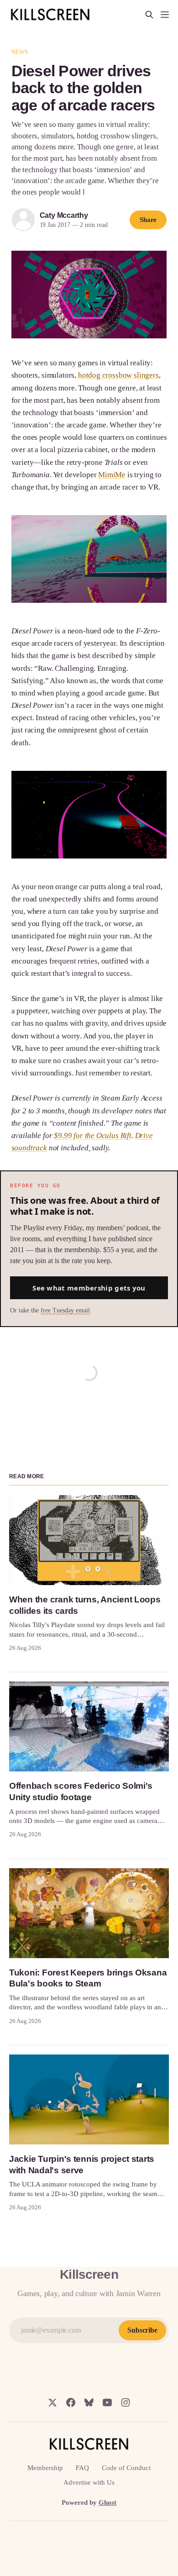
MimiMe (112, 475)
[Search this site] (149, 15)
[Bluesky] (89, 2402)
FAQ (82, 2468)
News (20, 52)
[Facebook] (71, 2402)
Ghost (107, 2502)
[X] (52, 2402)
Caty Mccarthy (64, 215)
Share (148, 220)
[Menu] (165, 15)
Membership (45, 2468)
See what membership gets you (89, 1288)
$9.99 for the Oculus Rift (93, 1135)
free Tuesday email (65, 1310)
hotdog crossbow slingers (118, 375)
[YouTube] (107, 2402)
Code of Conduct (126, 2468)
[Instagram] (126, 2402)
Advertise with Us (89, 2482)
